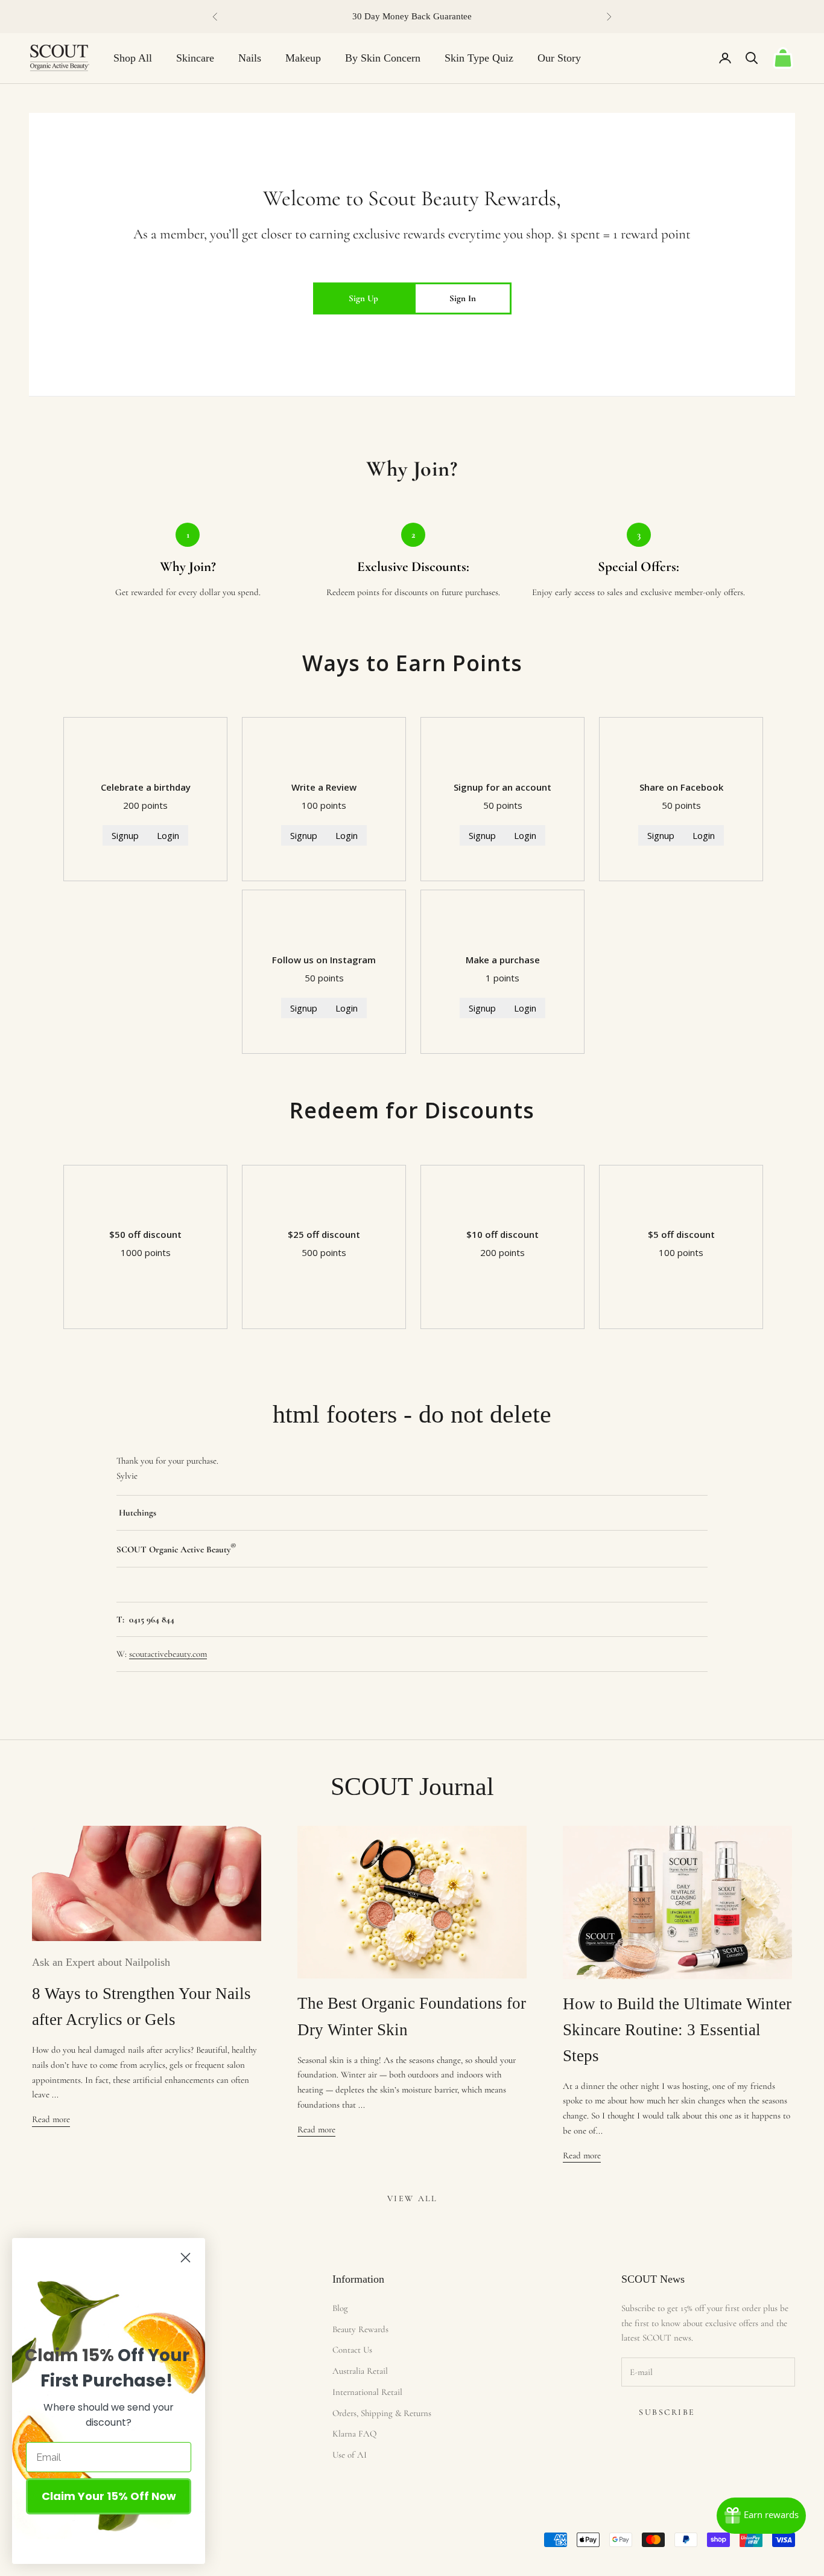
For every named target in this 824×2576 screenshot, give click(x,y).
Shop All (133, 58)
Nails (250, 58)
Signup (125, 835)
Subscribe (667, 2412)
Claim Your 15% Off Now (109, 2496)
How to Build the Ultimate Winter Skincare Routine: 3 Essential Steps (677, 2030)
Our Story (559, 58)
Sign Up (363, 298)
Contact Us (352, 2350)
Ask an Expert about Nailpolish (101, 1962)
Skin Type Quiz (479, 58)
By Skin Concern (383, 58)
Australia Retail (360, 2371)
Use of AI (350, 2455)
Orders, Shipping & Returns (382, 2413)
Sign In (463, 298)
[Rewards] (761, 2516)
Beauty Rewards (360, 2329)
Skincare (195, 58)
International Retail (367, 2392)
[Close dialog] (185, 2258)
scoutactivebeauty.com (168, 1654)
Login (168, 835)
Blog (340, 2308)
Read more (51, 2119)
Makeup (303, 58)
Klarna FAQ (354, 2434)
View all (412, 2198)
